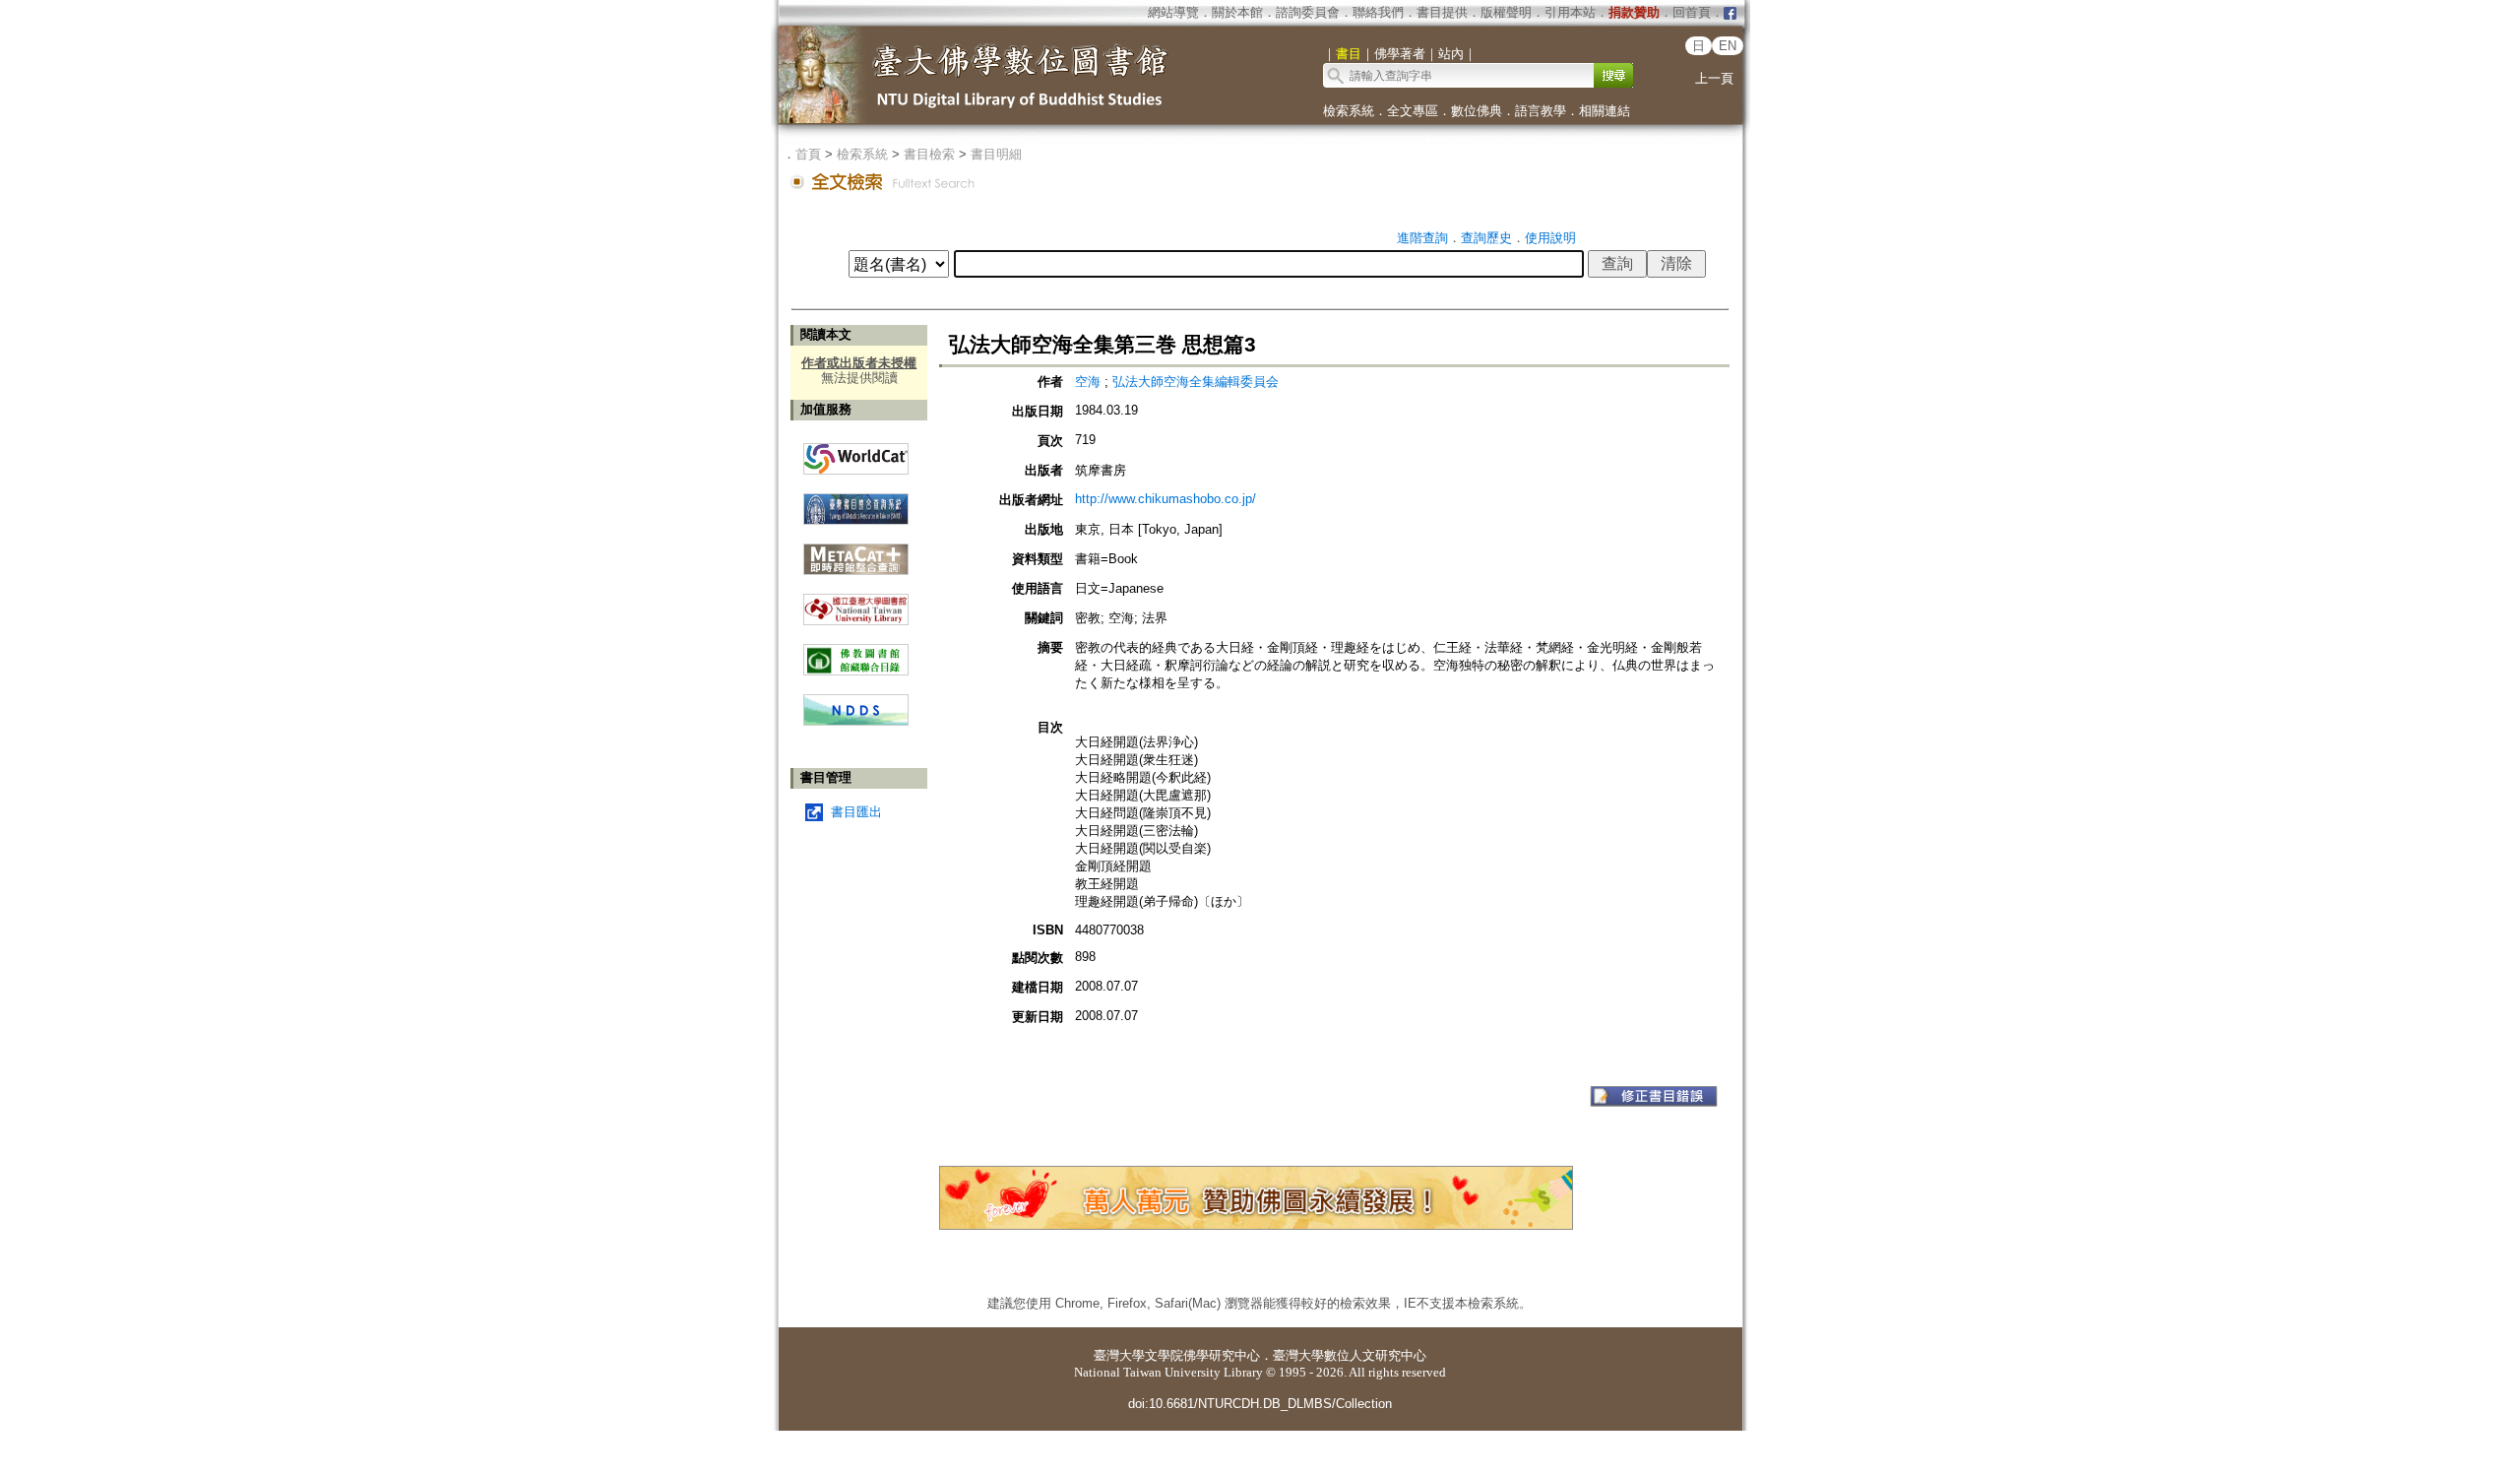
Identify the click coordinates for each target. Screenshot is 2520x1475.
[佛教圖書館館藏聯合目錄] (856, 652)
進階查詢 (1422, 238)
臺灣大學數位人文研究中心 (1350, 1355)
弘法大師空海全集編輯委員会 (1196, 382)
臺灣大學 (1119, 1355)
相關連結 (1605, 111)
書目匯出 (856, 812)
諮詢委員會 (1308, 12)
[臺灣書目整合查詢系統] (856, 502)
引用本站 (1570, 12)
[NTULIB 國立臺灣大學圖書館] (856, 602)
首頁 (808, 154)
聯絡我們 (1378, 12)
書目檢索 (929, 154)
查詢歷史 (1486, 238)
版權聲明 (1506, 12)
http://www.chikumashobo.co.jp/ (1165, 499)
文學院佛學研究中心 (1202, 1355)
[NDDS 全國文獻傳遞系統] (856, 721)
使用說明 (1550, 238)
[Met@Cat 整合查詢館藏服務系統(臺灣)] (856, 552)
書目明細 (996, 154)
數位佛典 (1477, 111)
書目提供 (1442, 12)
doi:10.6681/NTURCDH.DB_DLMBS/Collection (1260, 1404)
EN (1728, 46)
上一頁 (1714, 78)
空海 (1088, 382)
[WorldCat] (856, 454)
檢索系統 (1349, 111)
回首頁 (1692, 12)
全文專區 (1413, 111)
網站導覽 (1173, 12)
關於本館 (1237, 12)
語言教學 (1541, 111)
